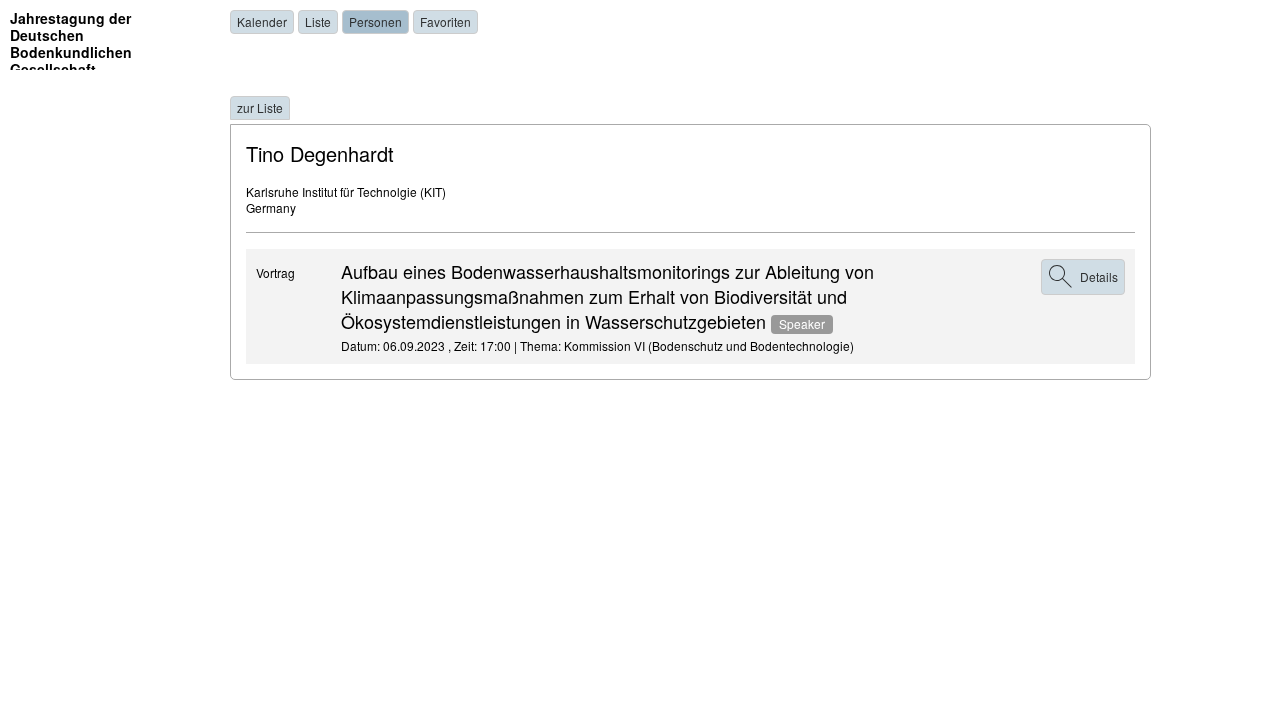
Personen (375, 21)
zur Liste (260, 107)
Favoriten (445, 21)
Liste (318, 21)
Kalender (262, 21)
